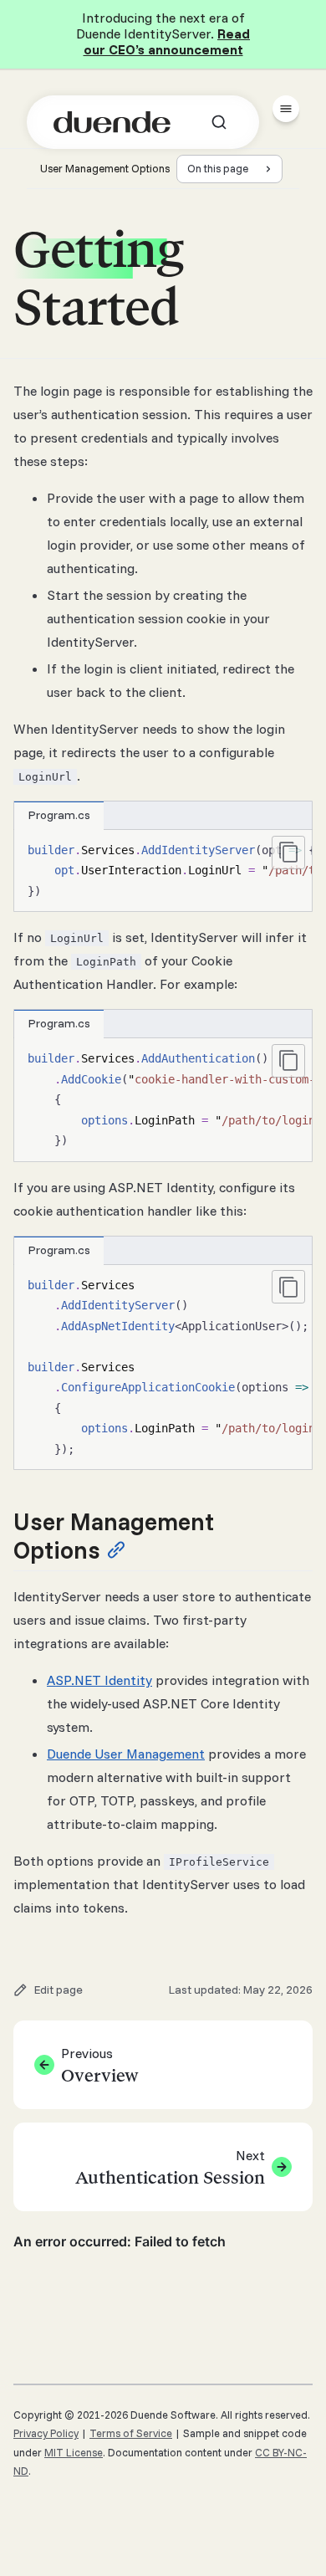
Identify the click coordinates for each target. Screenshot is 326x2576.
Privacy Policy (46, 2433)
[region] (163, 871)
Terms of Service (131, 2433)
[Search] (219, 122)
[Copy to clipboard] (288, 853)
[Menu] (286, 109)
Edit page (59, 1990)
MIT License (74, 2452)
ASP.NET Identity (99, 1680)
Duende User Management (126, 1754)
